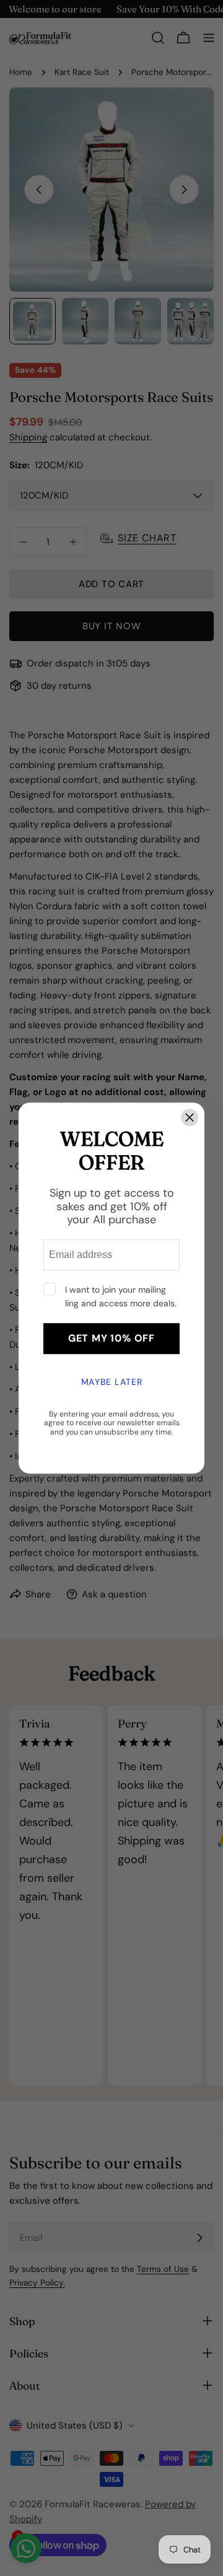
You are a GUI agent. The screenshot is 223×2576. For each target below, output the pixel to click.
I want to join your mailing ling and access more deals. (121, 1296)
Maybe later (112, 1382)
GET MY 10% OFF (111, 1338)
